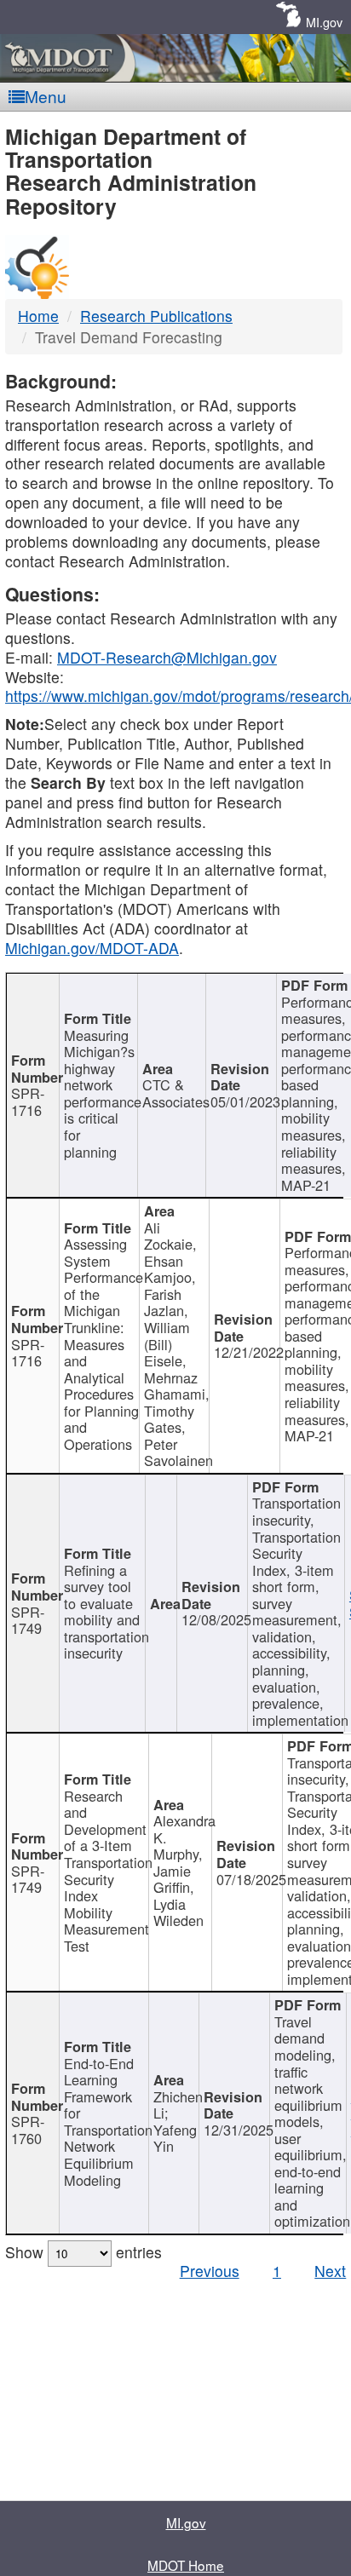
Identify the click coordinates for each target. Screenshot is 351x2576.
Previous (210, 2271)
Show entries (83, 2252)
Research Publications (156, 316)
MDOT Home (186, 2565)
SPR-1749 (28, 1620)
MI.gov (324, 22)
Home (38, 316)
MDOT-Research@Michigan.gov (167, 657)
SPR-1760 (28, 2130)
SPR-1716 (28, 1101)
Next (330, 2271)
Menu (46, 96)
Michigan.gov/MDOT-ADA (92, 948)
